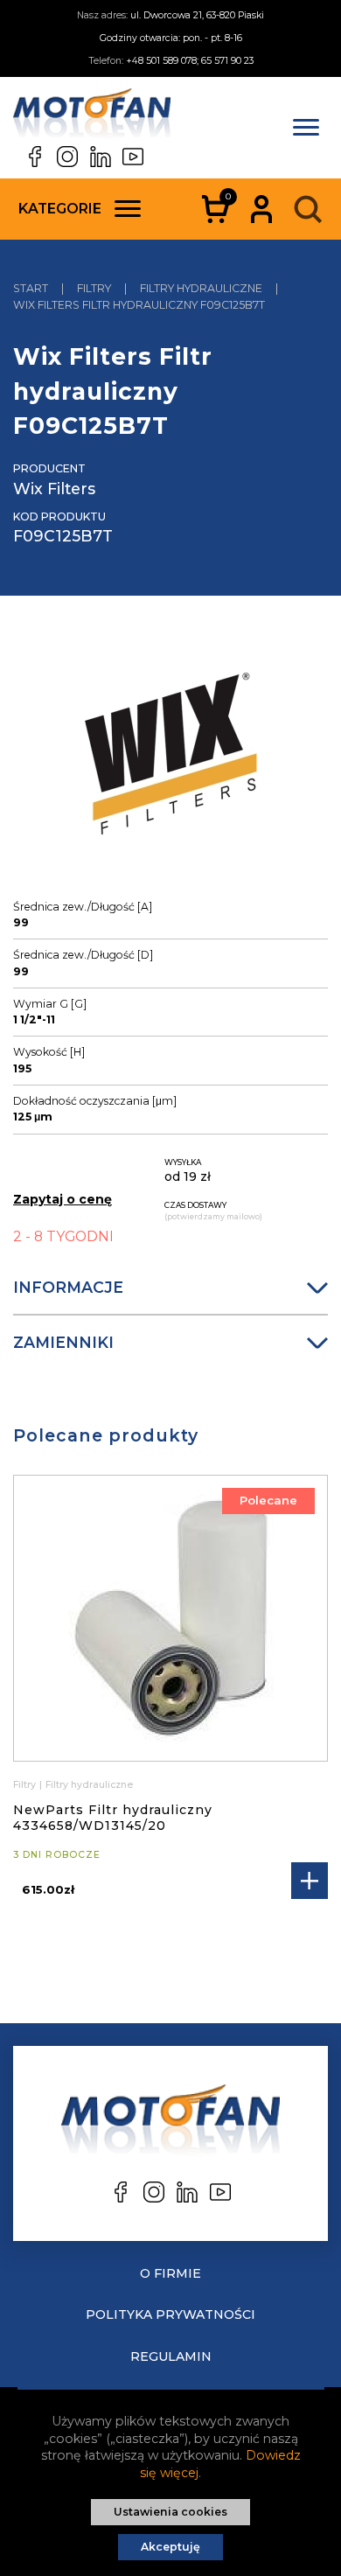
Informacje (68, 1287)
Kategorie (60, 209)
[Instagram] (67, 157)
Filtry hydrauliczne (89, 1785)
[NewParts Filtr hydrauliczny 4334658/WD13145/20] (170, 1618)
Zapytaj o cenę (63, 1199)
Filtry (24, 1785)
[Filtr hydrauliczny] (171, 763)
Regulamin (171, 2356)
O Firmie (170, 2273)
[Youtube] (133, 157)
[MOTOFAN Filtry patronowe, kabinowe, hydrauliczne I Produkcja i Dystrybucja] (92, 117)
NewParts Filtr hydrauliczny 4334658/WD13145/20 (113, 1818)
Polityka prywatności (170, 2314)
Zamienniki (63, 1342)
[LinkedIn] (101, 157)
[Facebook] (35, 157)
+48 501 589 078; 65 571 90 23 (190, 61)
